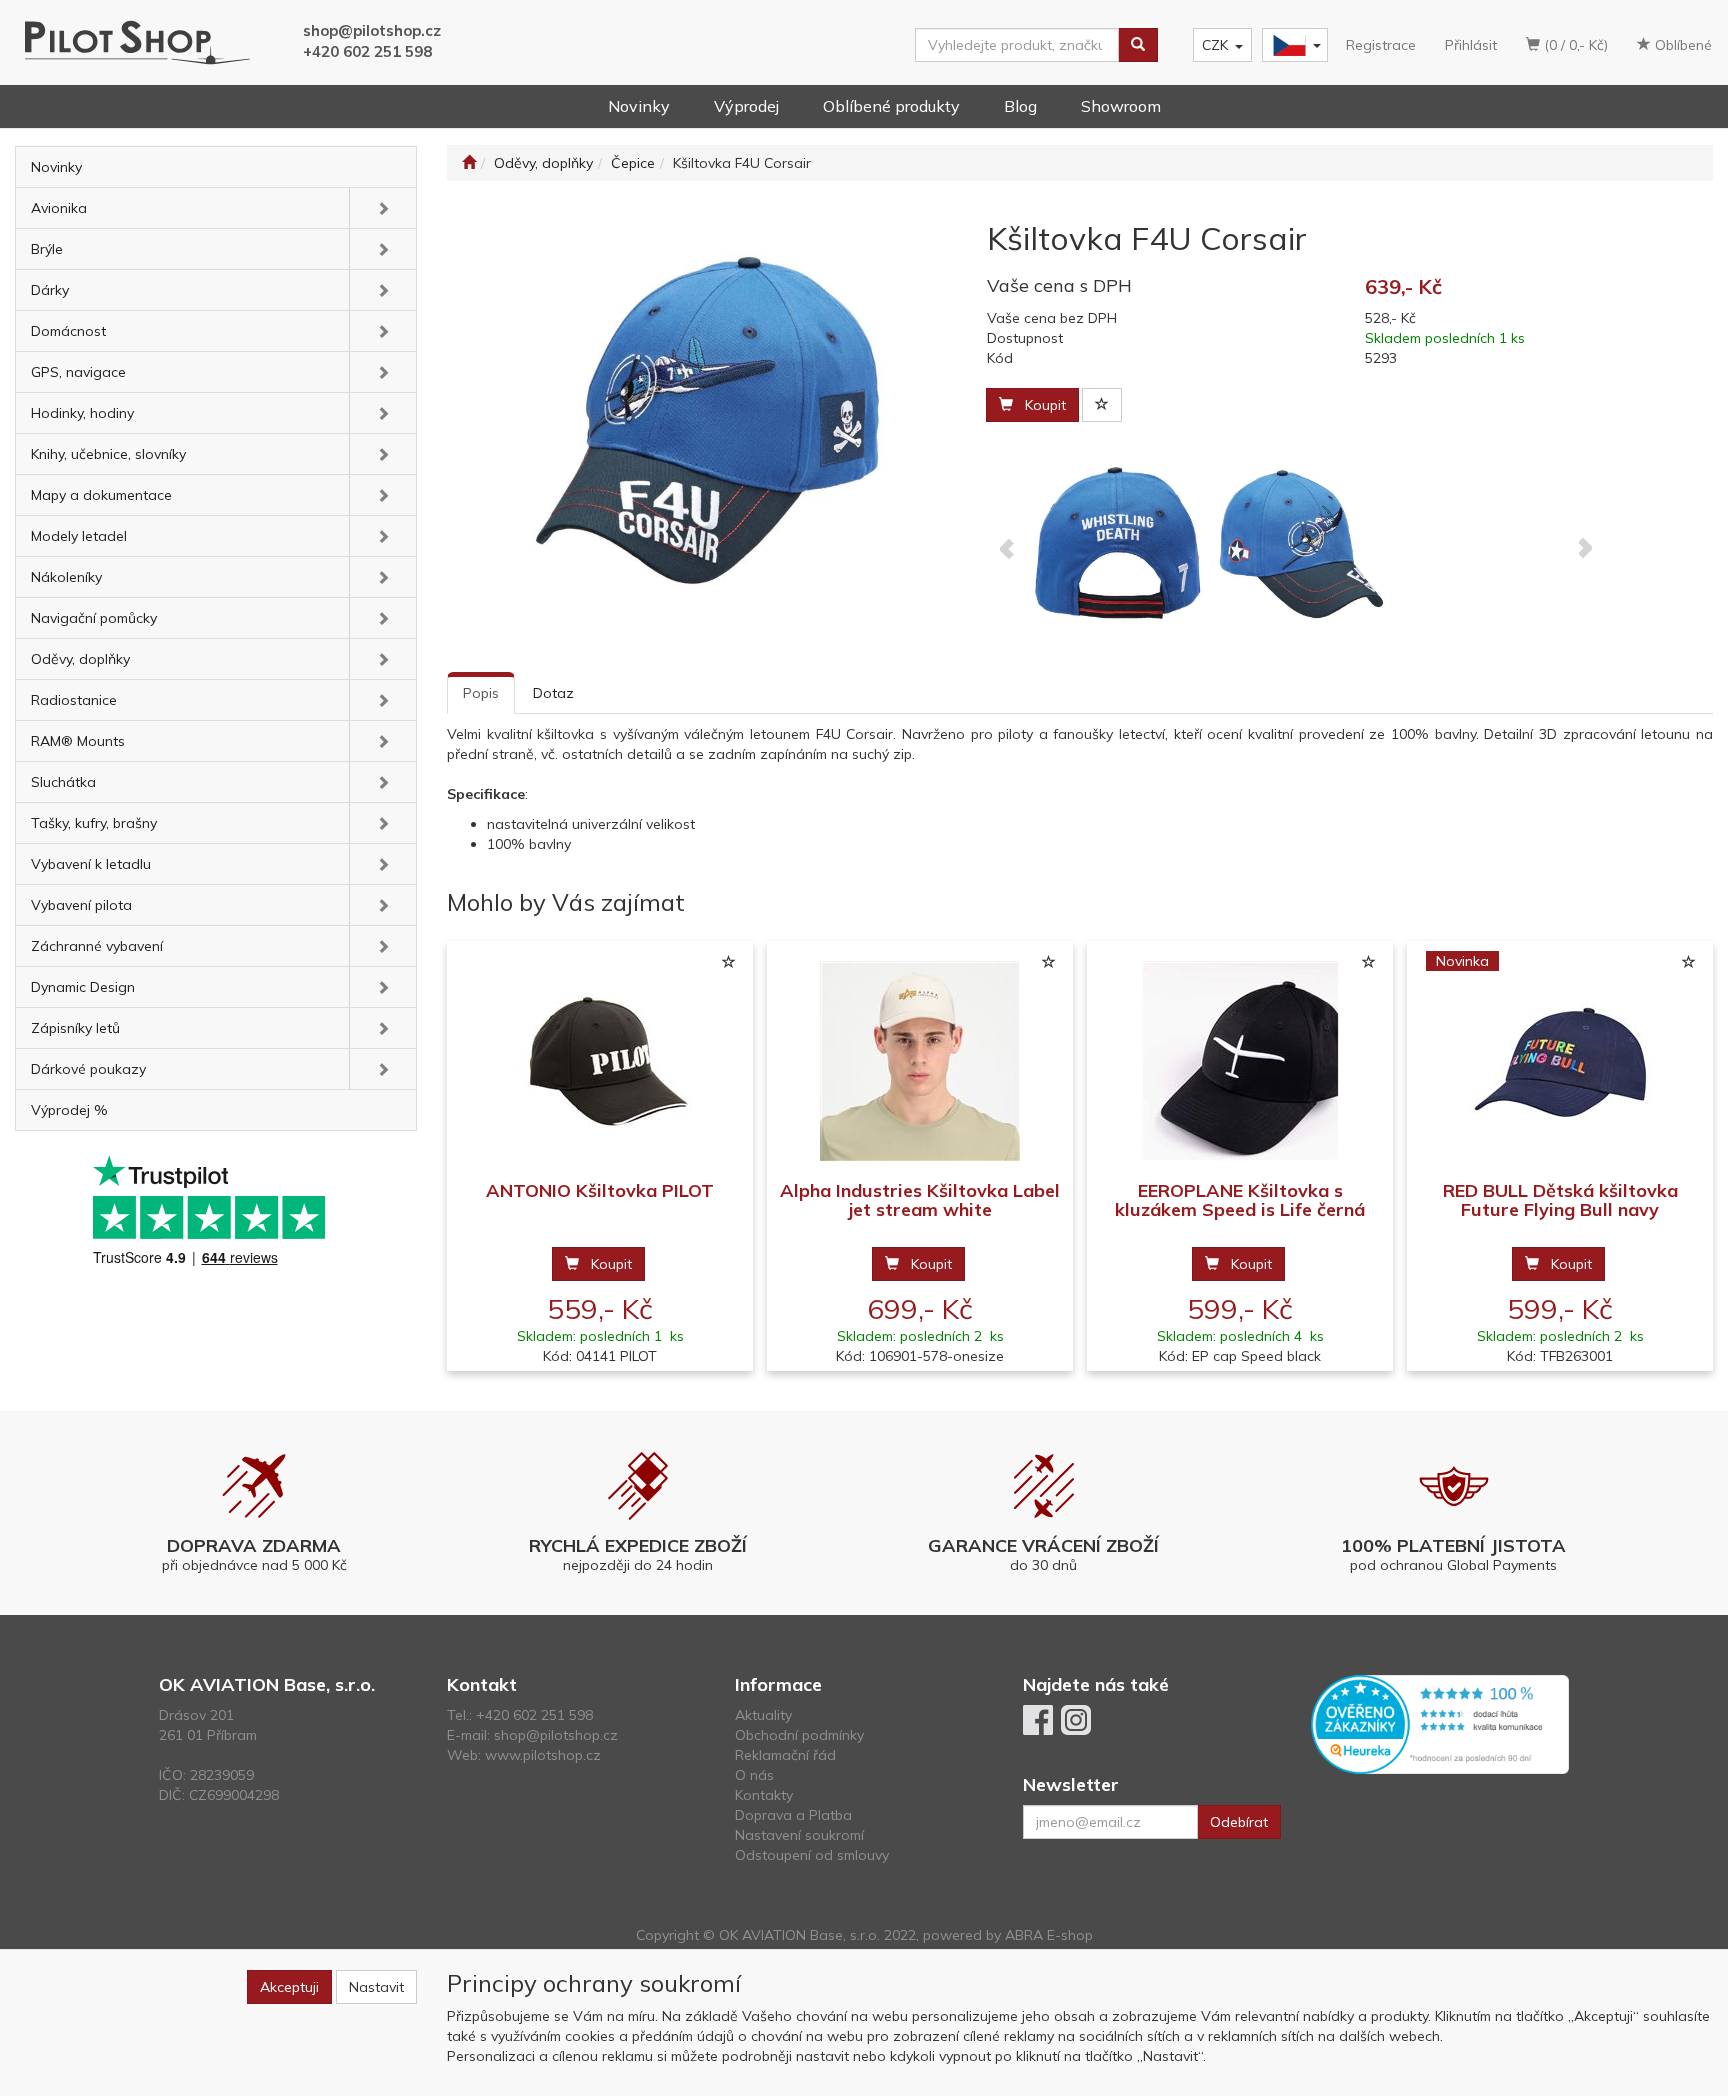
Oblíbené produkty (891, 106)
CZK (1215, 45)
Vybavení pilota (81, 905)
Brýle (47, 249)
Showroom (1121, 106)
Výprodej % (69, 1110)
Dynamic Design (83, 987)
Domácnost (68, 331)
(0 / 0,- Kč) (1574, 45)
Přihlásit (1471, 45)
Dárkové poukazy (88, 1069)
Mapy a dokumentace (101, 495)
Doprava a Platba (793, 1815)
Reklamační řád (785, 1755)
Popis (481, 693)
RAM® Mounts (78, 741)
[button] (382, 208)
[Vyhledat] (1138, 45)
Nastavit (376, 1987)
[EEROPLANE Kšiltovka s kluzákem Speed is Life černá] (1240, 1061)
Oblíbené (1681, 45)
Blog (1020, 106)
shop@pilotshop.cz (372, 30)
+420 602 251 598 (367, 51)
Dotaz (553, 693)
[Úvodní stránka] (469, 163)
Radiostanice (74, 700)
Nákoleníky (66, 577)
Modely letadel (79, 536)
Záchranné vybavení (97, 946)
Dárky (50, 290)
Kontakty (764, 1795)
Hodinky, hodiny (82, 413)
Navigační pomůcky (94, 618)
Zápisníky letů (75, 1028)
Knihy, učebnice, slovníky (108, 454)
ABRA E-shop (1049, 1935)
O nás (754, 1775)
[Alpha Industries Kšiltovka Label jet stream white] (920, 1061)
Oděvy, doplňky (80, 659)
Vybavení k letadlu (91, 864)
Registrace (1381, 45)
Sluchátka (63, 782)
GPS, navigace (78, 372)
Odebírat (1239, 1822)
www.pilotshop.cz (543, 1755)
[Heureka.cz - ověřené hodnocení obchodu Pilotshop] (1440, 1723)
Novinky (639, 106)
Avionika (59, 208)
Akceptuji (289, 1987)
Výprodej (746, 106)
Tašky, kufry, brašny (94, 823)
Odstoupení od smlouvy (812, 1855)
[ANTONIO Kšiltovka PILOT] (600, 1061)
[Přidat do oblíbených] (1102, 405)
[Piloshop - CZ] (1293, 45)
